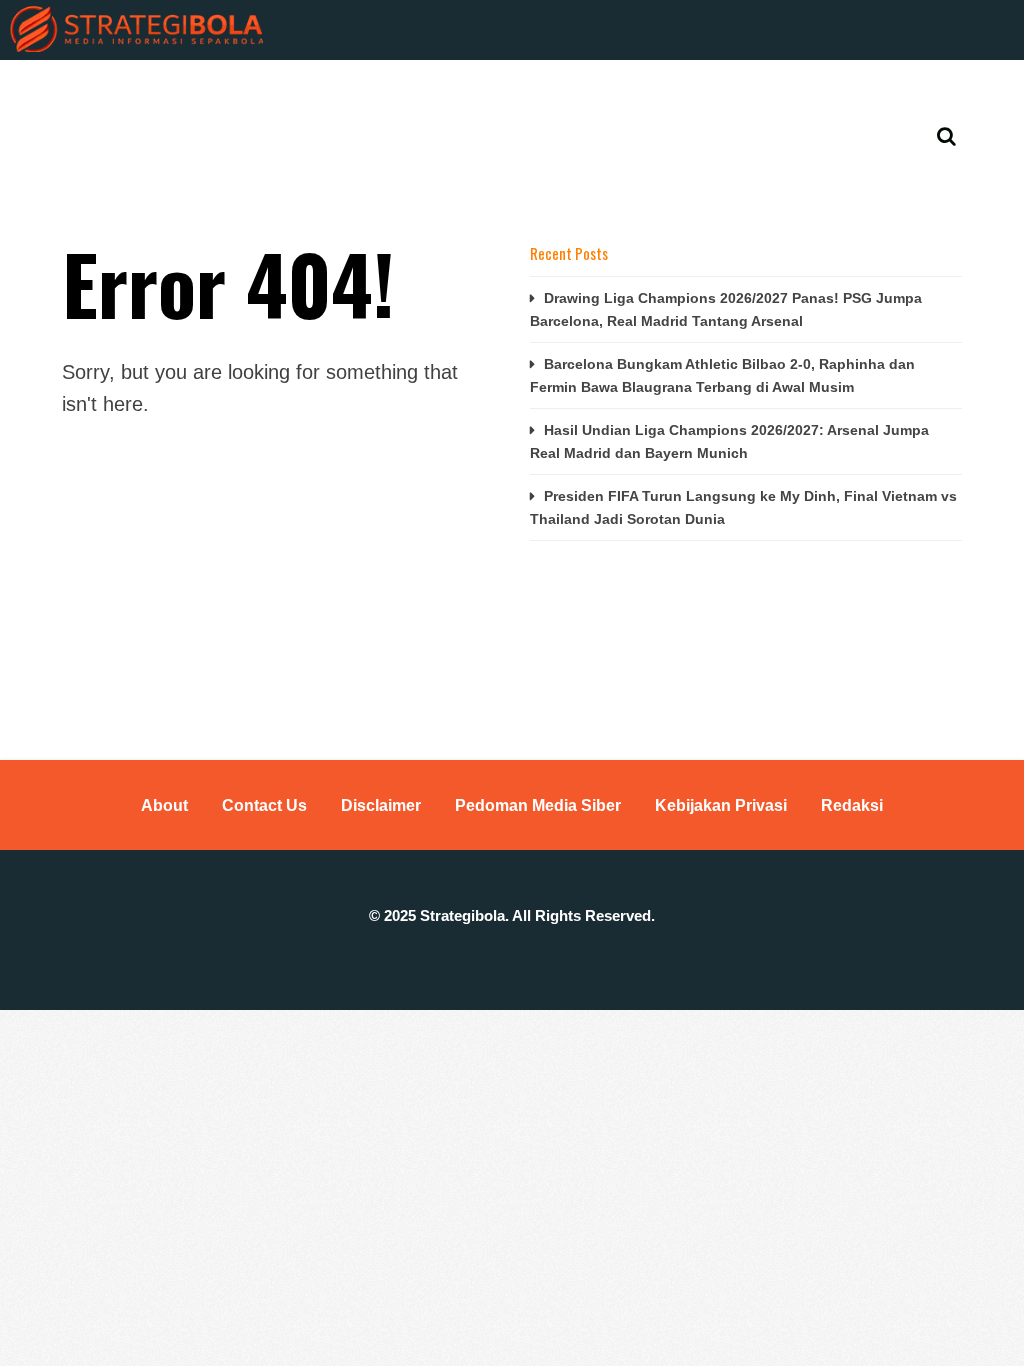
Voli (601, 90)
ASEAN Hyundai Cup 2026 (245, 90)
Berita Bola (80, 90)
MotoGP (684, 90)
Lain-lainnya (872, 90)
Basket (393, 90)
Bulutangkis (502, 90)
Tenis (771, 90)
